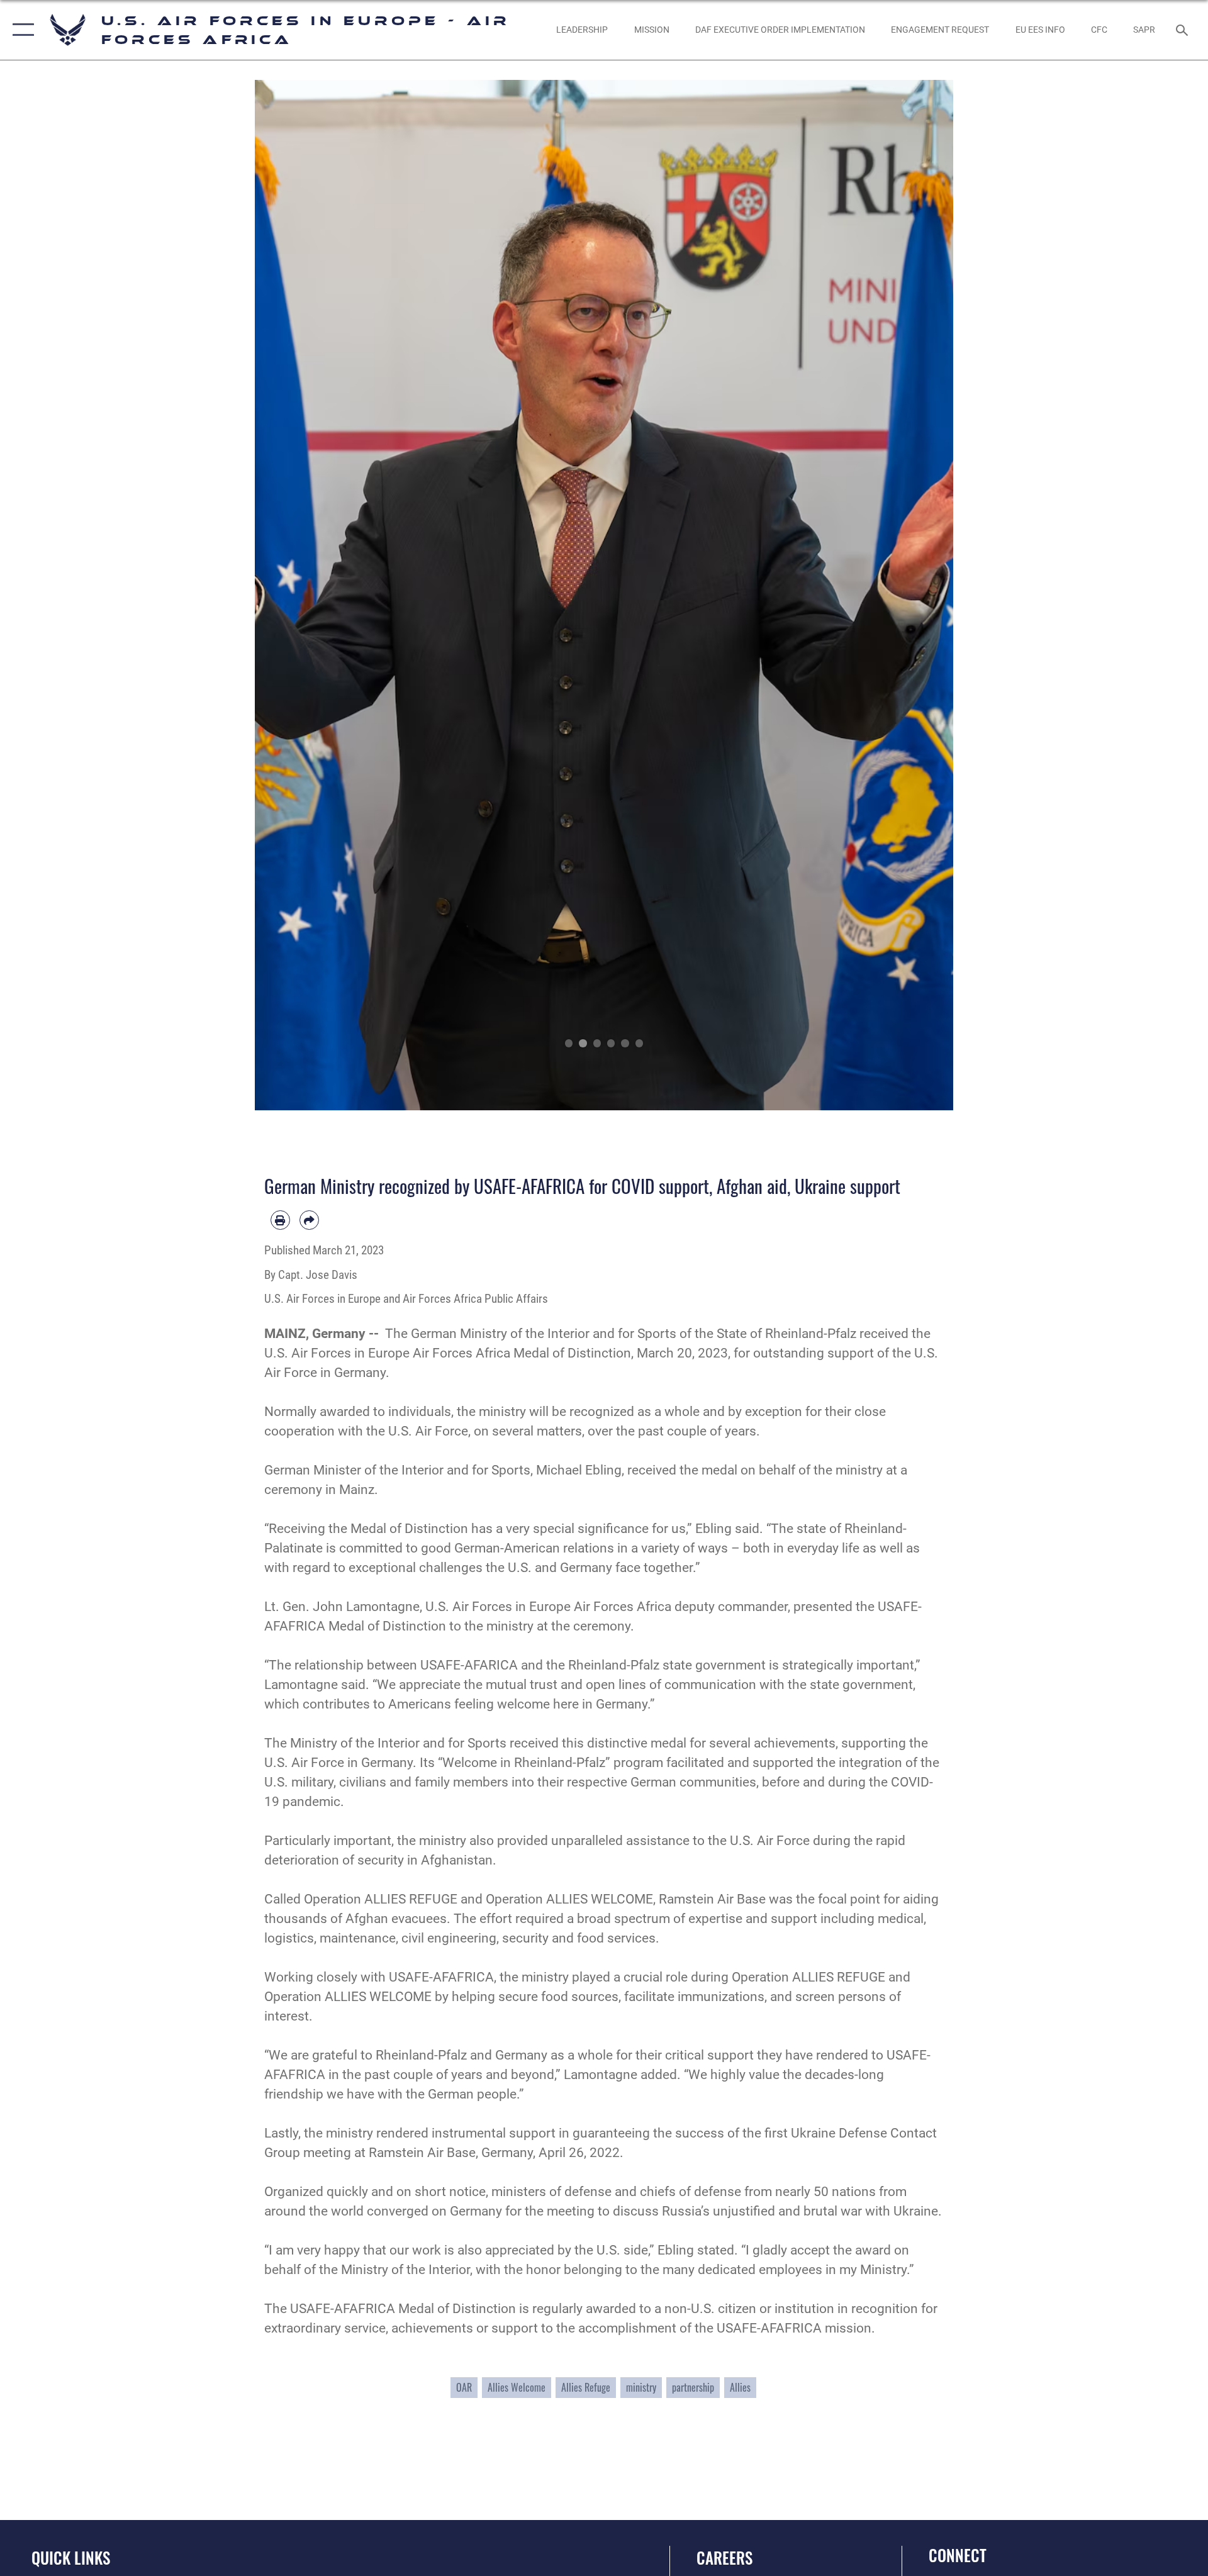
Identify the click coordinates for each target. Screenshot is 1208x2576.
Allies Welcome (517, 2387)
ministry (641, 2387)
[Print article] (280, 1220)
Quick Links (71, 2557)
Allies (740, 2387)
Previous (290, 595)
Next (918, 595)
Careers (724, 2557)
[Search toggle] (1183, 30)
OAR (464, 2387)
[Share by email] (309, 1220)
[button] (20, 30)
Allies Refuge (586, 2387)
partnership (693, 2387)
